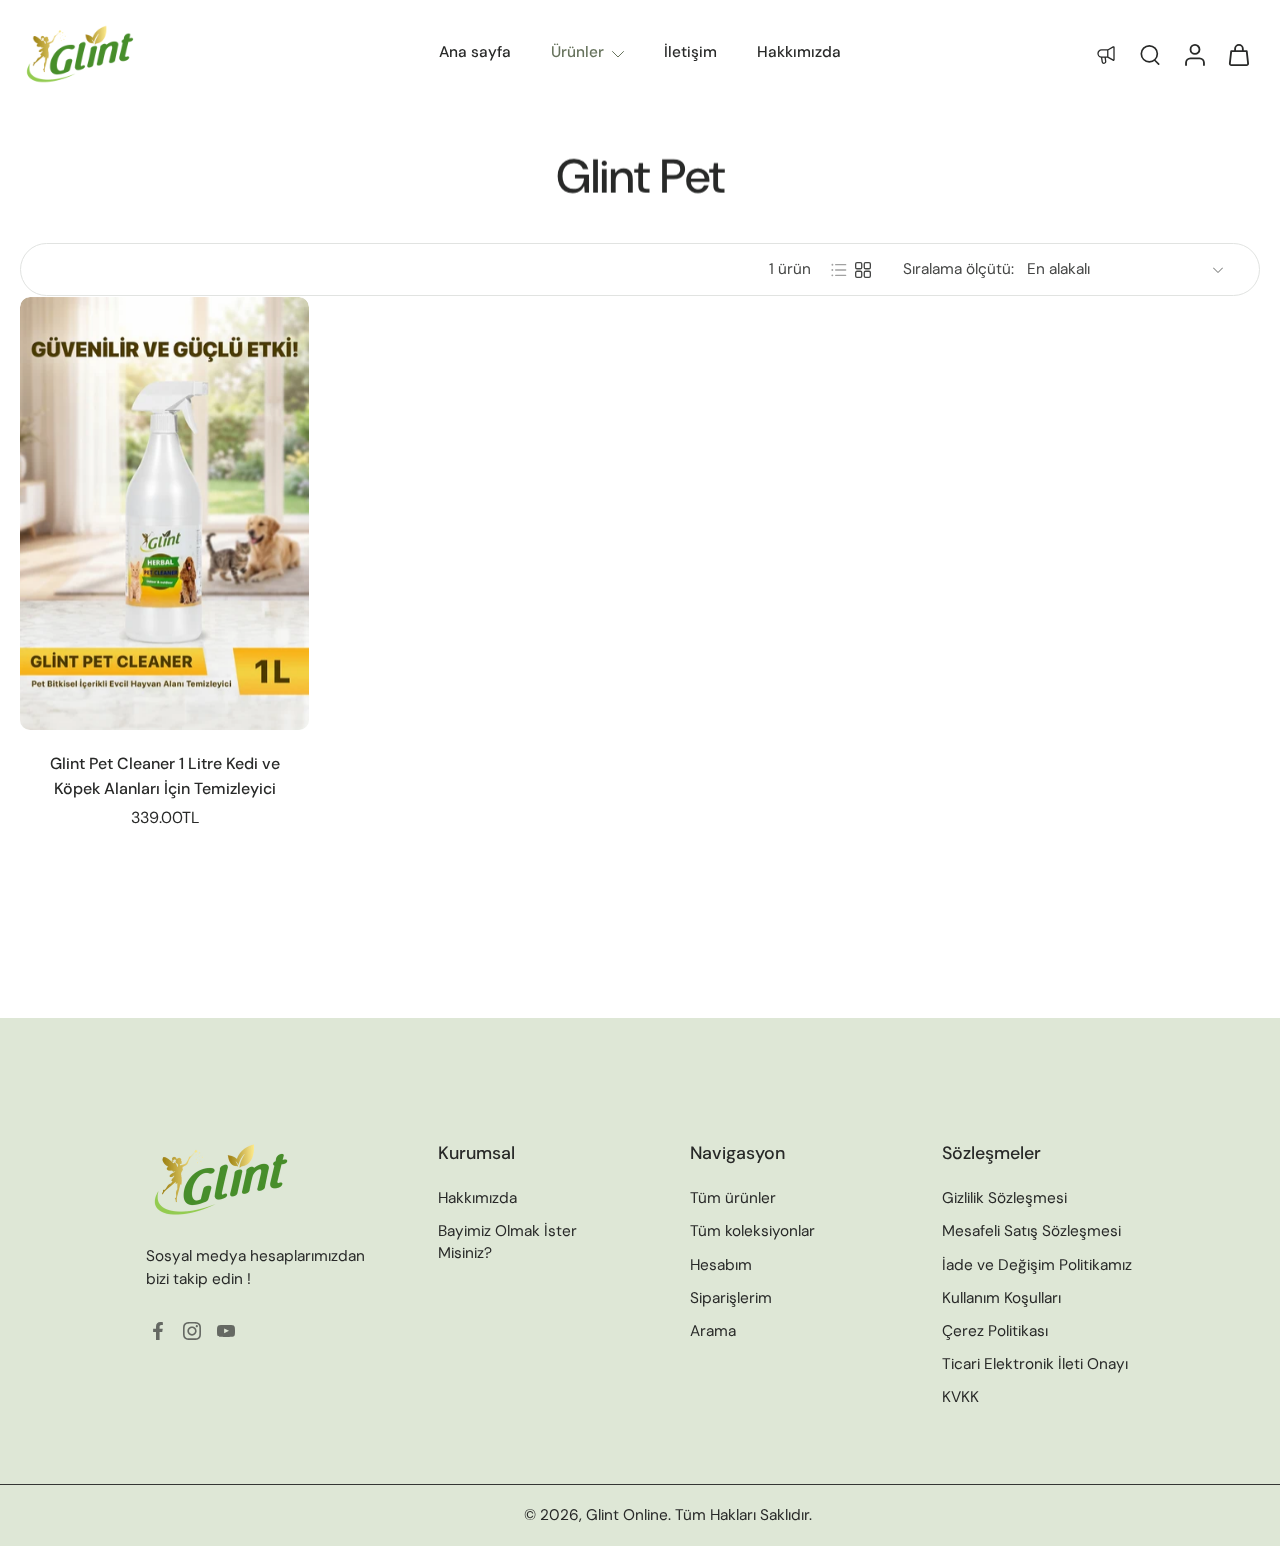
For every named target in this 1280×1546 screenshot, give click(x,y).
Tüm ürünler (733, 1198)
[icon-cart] (1238, 54)
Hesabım (721, 1264)
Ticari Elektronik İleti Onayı (1035, 1364)
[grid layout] (863, 270)
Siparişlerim (731, 1297)
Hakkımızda (799, 52)
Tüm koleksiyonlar (752, 1231)
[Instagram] (192, 1331)
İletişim (690, 52)
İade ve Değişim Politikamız (1037, 1264)
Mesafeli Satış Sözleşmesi (1031, 1231)
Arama (713, 1330)
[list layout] (839, 270)
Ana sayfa (475, 52)
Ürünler (577, 52)
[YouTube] (226, 1331)
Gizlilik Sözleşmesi (1004, 1198)
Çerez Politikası (995, 1330)
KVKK (960, 1397)
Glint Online (627, 1515)
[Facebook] (158, 1331)
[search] (1150, 54)
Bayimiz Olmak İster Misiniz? (507, 1241)
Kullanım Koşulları (1001, 1297)
